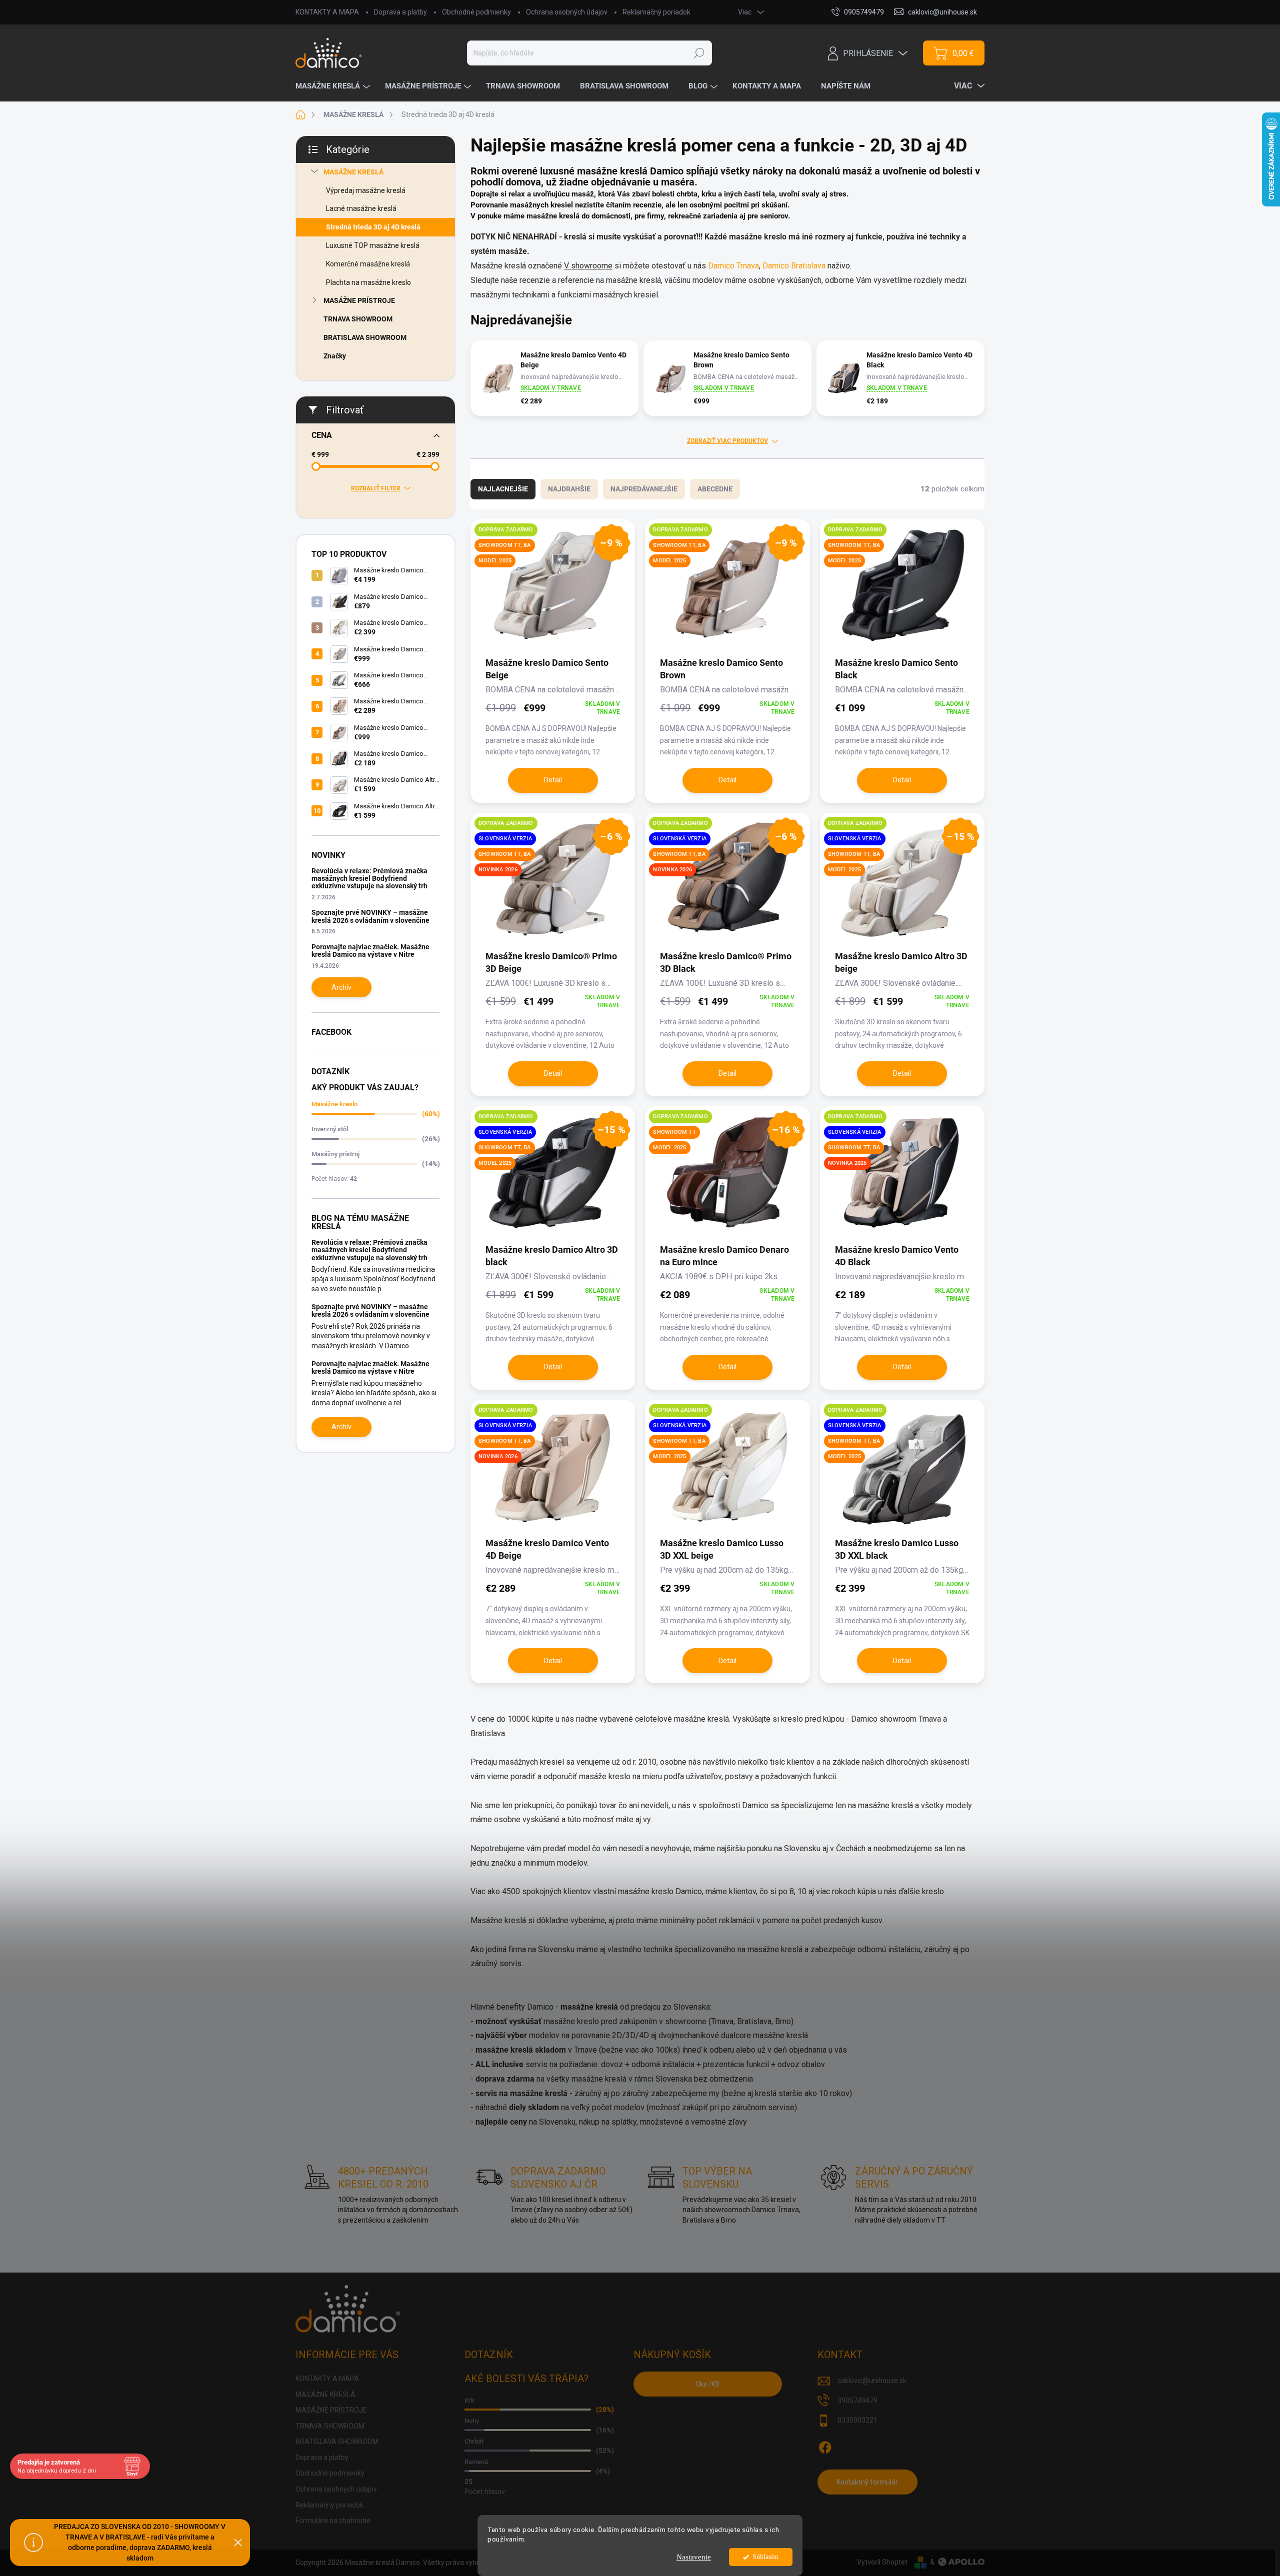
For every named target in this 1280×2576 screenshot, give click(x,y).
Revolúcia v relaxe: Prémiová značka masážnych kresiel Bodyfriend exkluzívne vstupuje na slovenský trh (369, 879)
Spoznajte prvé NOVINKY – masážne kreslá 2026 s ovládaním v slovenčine (370, 916)
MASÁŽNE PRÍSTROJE (359, 300)
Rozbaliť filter (376, 488)
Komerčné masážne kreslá (368, 264)
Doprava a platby (400, 12)
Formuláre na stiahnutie (333, 2521)
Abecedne (715, 489)
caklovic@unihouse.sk (872, 2381)
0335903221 (857, 2420)
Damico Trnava (733, 266)
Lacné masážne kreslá (361, 208)
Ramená (476, 2462)
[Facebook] (825, 2446)
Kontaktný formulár (867, 2482)
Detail (553, 780)
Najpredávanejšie (644, 489)
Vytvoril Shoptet (882, 2562)
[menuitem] (334, 86)
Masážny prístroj (335, 1154)
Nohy (472, 2421)
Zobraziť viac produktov (727, 441)
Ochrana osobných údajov (567, 12)
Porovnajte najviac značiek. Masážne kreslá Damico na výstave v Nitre (370, 951)
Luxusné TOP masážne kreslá (373, 245)
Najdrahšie (569, 489)
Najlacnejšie (503, 489)
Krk (469, 2400)
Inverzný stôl (330, 1129)
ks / (708, 2384)
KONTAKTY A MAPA (327, 12)
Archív (341, 987)
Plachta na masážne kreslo (368, 282)
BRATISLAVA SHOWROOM (365, 337)
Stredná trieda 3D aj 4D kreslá (373, 227)
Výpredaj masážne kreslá (366, 190)
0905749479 (857, 2401)
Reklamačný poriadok (656, 12)
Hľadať (699, 53)
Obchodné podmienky (476, 12)
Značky (335, 356)
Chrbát (474, 2441)
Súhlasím (765, 2557)
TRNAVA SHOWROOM (358, 319)
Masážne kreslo (334, 1104)
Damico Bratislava (794, 266)
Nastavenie (694, 2557)
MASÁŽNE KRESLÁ (353, 172)
